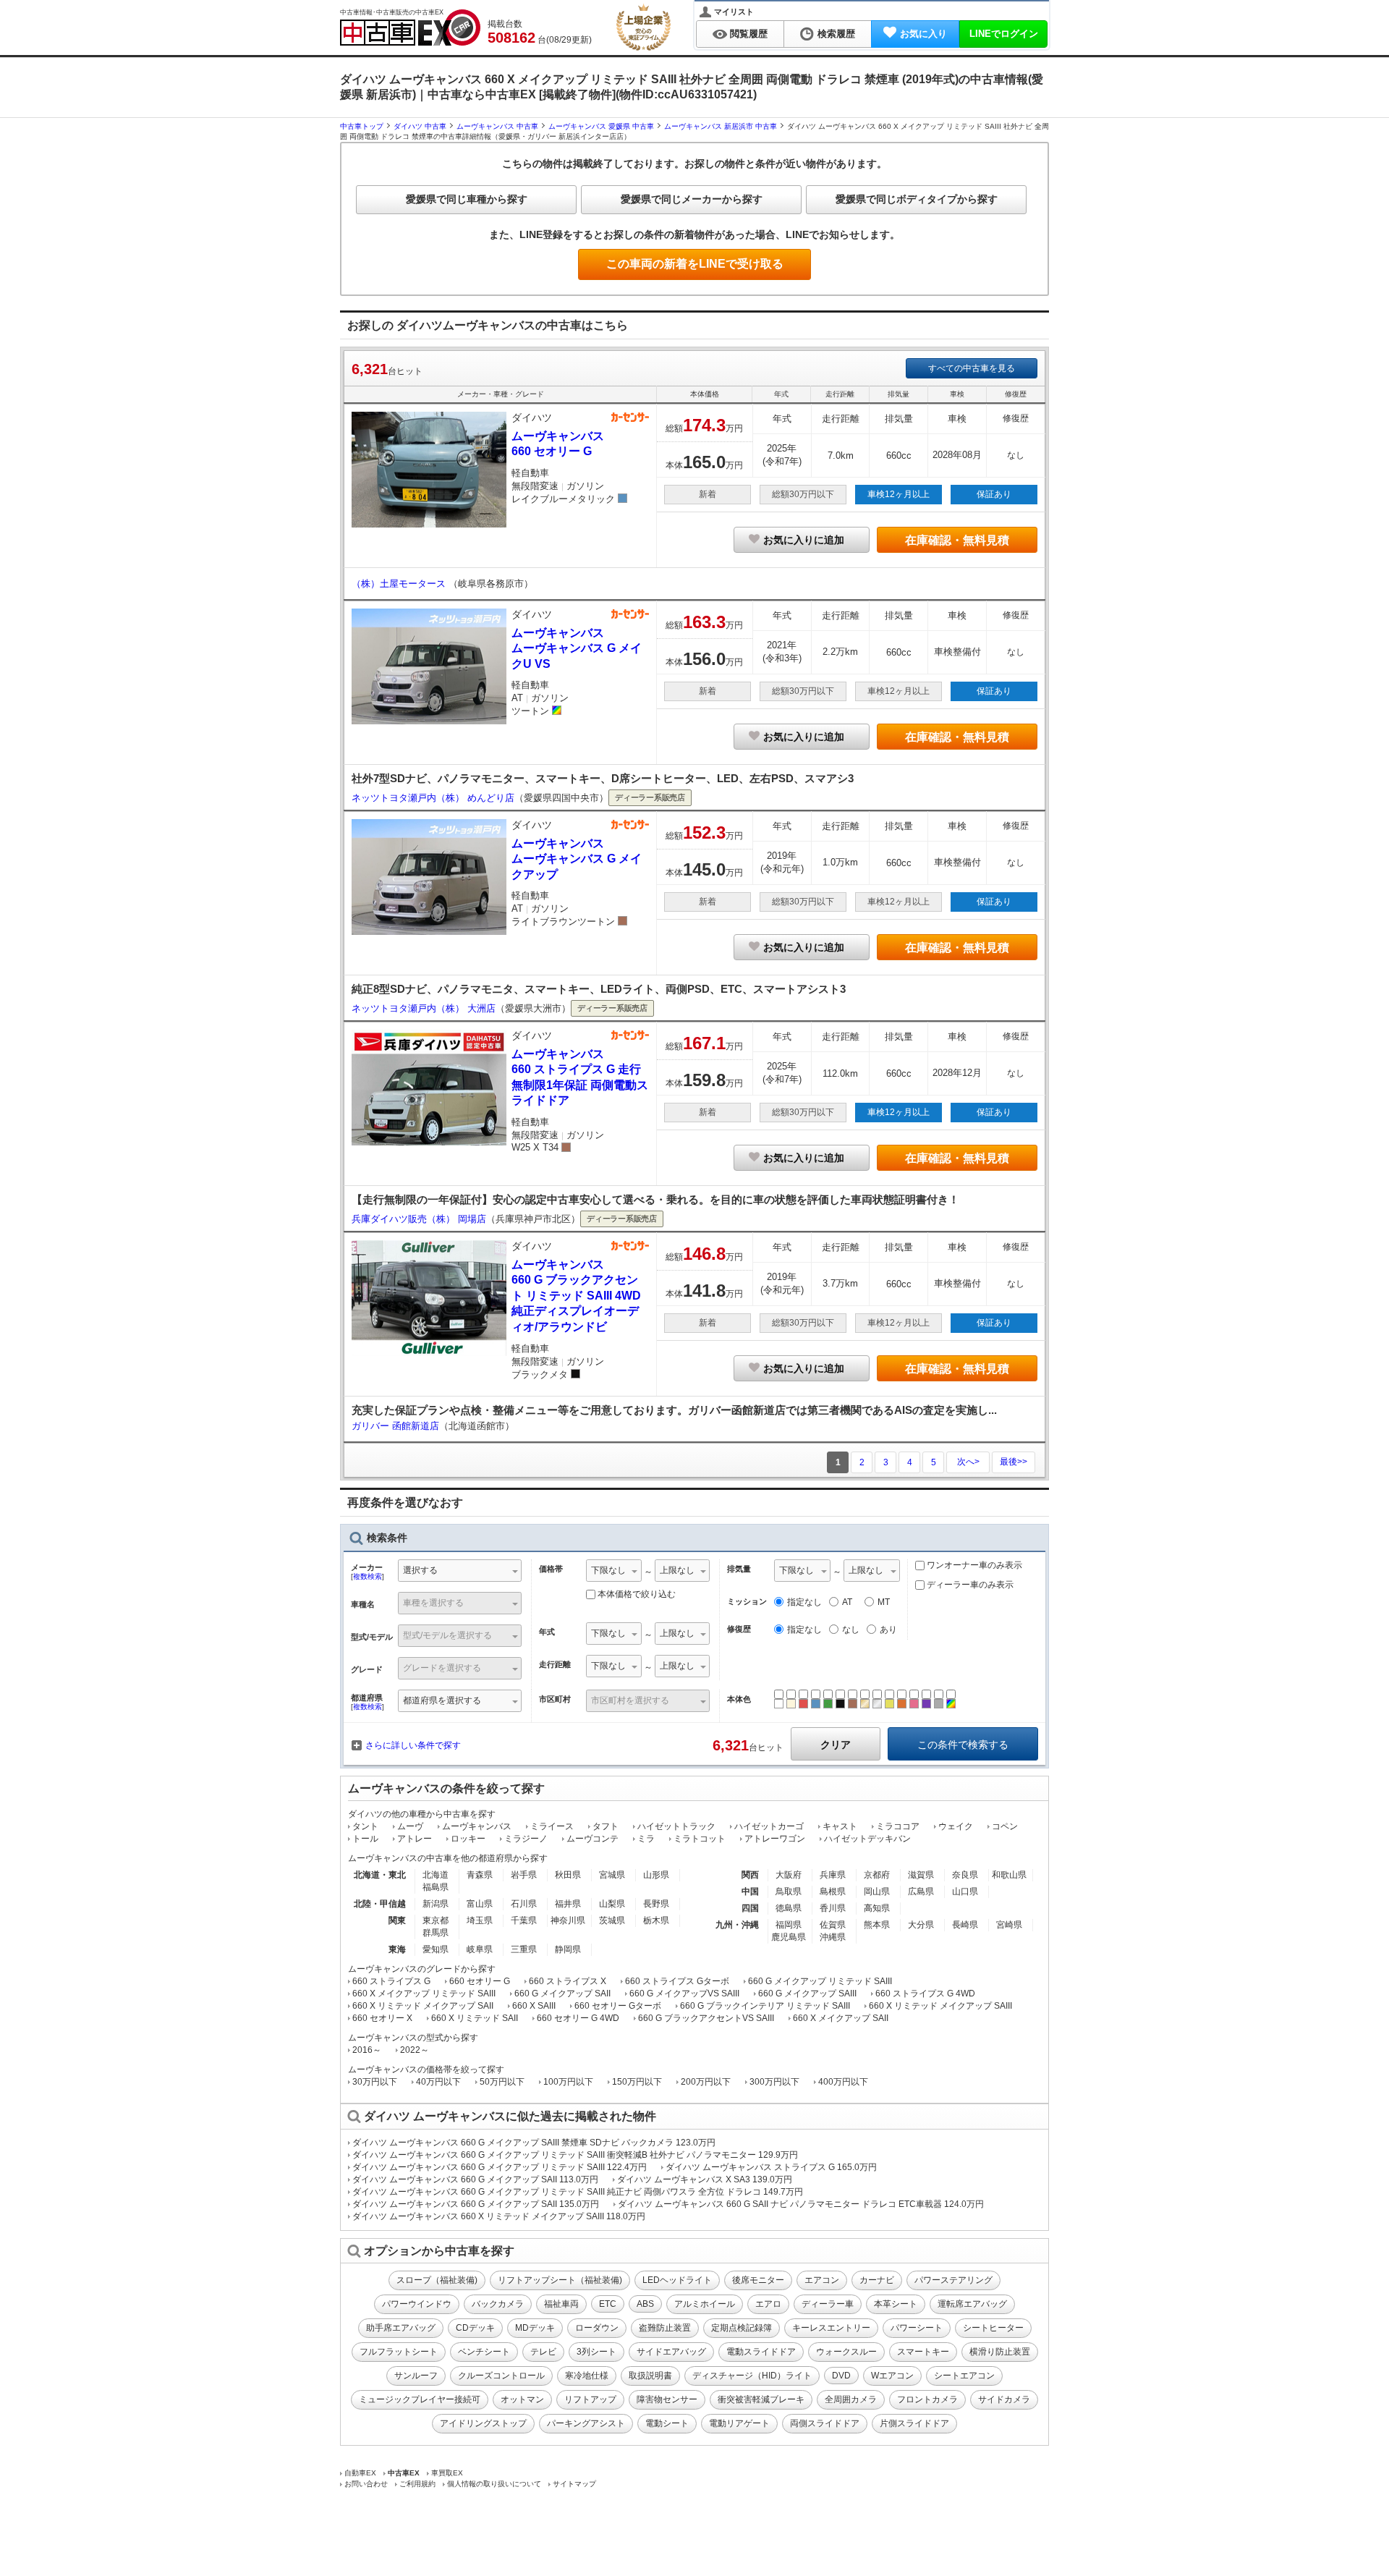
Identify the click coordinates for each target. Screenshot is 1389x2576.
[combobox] (460, 1572)
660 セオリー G (480, 1981)
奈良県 (965, 1875)
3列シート (596, 2352)
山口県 (965, 1891)
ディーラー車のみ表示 (969, 1585)
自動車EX (360, 2473)
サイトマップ (574, 2484)
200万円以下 (706, 2082)
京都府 (877, 1875)
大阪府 (789, 1875)
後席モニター (758, 2280)
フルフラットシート (399, 2352)
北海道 (436, 1875)
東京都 (436, 1920)
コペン (1005, 1826)
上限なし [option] (677, 1570)
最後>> (1014, 1462)
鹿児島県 (789, 1937)
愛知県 (436, 1949)
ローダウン (597, 2328)
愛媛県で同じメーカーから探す (692, 199)
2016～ (367, 2050)
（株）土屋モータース (400, 584)
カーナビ (877, 2280)
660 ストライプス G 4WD (925, 1994)
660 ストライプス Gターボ (677, 1981)
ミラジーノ (526, 1839)
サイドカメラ (1004, 2399)
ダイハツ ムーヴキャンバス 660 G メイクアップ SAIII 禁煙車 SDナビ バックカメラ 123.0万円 (534, 2143)
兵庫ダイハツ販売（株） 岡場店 (419, 1219)
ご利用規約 (417, 2484)
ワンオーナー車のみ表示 (973, 1565)
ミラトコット (700, 1839)
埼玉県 (480, 1920)
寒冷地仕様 (587, 2376)
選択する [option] (420, 1570)
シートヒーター (993, 2328)
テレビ (543, 2352)
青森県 (480, 1875)
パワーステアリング (953, 2280)
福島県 (436, 1887)
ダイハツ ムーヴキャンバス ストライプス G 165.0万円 (771, 2167)
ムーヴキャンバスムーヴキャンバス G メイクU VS (577, 648)
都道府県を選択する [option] (442, 1700)
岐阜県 (480, 1949)
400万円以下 (843, 2082)
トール (365, 1839)
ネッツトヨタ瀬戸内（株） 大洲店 (424, 1008)
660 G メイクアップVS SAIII (684, 1994)
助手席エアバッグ (401, 2328)
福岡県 (789, 1925)
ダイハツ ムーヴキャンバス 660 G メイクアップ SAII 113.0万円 (475, 2179)
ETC (608, 2304)
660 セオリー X (382, 2018)
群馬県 (436, 1933)
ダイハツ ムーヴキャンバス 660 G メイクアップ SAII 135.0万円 (476, 2204)
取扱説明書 (650, 2376)
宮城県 (612, 1875)
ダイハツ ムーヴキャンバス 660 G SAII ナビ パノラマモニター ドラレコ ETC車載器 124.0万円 (801, 2204)
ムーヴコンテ (592, 1839)
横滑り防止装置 (1000, 2352)
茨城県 (612, 1920)
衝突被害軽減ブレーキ (761, 2399)
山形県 (656, 1875)
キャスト (840, 1826)
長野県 (656, 1904)
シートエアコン (964, 2376)
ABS (645, 2304)
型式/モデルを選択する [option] (447, 1635)
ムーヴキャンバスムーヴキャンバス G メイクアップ (577, 859)
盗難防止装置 (665, 2328)
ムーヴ (410, 1826)
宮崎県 (1009, 1925)
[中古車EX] (410, 27)
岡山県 (877, 1891)
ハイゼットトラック (676, 1826)
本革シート (896, 2304)
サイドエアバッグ (671, 2352)
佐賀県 (833, 1925)
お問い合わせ (366, 2484)
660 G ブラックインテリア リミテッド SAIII (765, 2006)
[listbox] (614, 1572)
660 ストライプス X (568, 1981)
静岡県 (568, 1949)
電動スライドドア (761, 2352)
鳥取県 (789, 1891)
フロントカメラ (927, 2399)
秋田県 (568, 1875)
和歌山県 (1009, 1875)
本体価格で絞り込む (637, 1594)
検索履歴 (836, 34)
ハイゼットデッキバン (867, 1839)
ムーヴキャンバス (477, 1826)
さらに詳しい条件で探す (413, 1745)
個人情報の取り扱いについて (494, 2484)
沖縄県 (833, 1937)
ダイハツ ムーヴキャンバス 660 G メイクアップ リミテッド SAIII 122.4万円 (500, 2167)
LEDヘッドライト (677, 2280)
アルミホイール (705, 2304)
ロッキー (468, 1839)
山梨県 (612, 1904)
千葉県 (524, 1920)
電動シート (667, 2423)
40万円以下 (438, 2082)
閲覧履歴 (749, 34)
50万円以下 (502, 2082)
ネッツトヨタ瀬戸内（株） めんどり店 (433, 798)
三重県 (524, 1949)
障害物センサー (667, 2399)
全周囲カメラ (851, 2399)
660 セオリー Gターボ (618, 2006)
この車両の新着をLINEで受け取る (695, 264)
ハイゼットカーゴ (769, 1826)
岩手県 (524, 1875)
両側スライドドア (825, 2423)
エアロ (768, 2304)
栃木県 (656, 1920)
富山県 (480, 1904)
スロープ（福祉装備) (437, 2280)
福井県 (568, 1904)
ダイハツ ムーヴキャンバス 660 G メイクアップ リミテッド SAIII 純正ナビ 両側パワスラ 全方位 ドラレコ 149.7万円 (578, 2192)
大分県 (921, 1925)
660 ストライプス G (391, 1981)
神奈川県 (568, 1920)
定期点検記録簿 (742, 2328)
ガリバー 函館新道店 (395, 1426)
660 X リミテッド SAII (475, 2018)
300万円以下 (774, 2082)
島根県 (833, 1891)
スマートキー (923, 2352)
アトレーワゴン (775, 1839)
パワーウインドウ (417, 2304)
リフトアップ (590, 2399)
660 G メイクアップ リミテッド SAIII (820, 1981)
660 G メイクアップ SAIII (807, 1994)
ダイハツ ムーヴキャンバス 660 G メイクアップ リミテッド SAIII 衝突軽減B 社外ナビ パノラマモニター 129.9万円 (575, 2155)
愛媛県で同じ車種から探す (467, 199)
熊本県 (877, 1925)
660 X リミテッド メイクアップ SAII (423, 2006)
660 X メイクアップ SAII (841, 2018)
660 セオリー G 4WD (578, 2018)
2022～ (415, 2050)
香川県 (833, 1908)
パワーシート (917, 2328)
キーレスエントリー (831, 2328)
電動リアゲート (739, 2423)
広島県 (921, 1891)
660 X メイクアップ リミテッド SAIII (424, 1994)
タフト (606, 1826)
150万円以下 (637, 2082)
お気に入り (923, 34)
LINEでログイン (1004, 34)
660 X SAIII (534, 2006)
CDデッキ (475, 2328)
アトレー (415, 1839)
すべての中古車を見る (972, 368)
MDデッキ (535, 2328)
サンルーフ (416, 2376)
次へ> (968, 1462)
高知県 (877, 1908)
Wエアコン (892, 2376)
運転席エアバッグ (972, 2304)
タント (365, 1826)
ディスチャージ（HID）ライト (752, 2376)
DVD (841, 2376)
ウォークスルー (846, 2352)
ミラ (646, 1839)
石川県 (524, 1904)
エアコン (822, 2280)
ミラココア (898, 1826)
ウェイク (956, 1826)
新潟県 (436, 1904)
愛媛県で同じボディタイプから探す (917, 199)
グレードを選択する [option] (442, 1668)
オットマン (522, 2399)
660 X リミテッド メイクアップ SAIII (940, 2006)
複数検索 (368, 1576)
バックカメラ (498, 2304)
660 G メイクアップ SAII (562, 1994)
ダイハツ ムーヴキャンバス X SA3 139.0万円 (705, 2179)
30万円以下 (375, 2082)
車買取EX (447, 2473)
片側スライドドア (914, 2423)
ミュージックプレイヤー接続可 (420, 2399)
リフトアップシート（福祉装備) (560, 2280)
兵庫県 (833, 1875)
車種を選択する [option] (433, 1603)
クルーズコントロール (501, 2376)
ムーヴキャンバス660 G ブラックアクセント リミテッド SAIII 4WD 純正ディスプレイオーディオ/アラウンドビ (576, 1296)
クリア (836, 1745)
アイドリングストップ (483, 2423)
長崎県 (965, 1925)
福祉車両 (561, 2304)
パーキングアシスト (586, 2423)
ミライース (552, 1826)
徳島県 (789, 1908)
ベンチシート (484, 2352)
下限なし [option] (608, 1570)
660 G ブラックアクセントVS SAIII (706, 2018)
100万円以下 (568, 2082)
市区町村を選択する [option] (630, 1700)
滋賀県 (921, 1875)
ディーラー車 (828, 2304)
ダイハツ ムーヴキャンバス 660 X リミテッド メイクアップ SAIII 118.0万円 (499, 2216)
